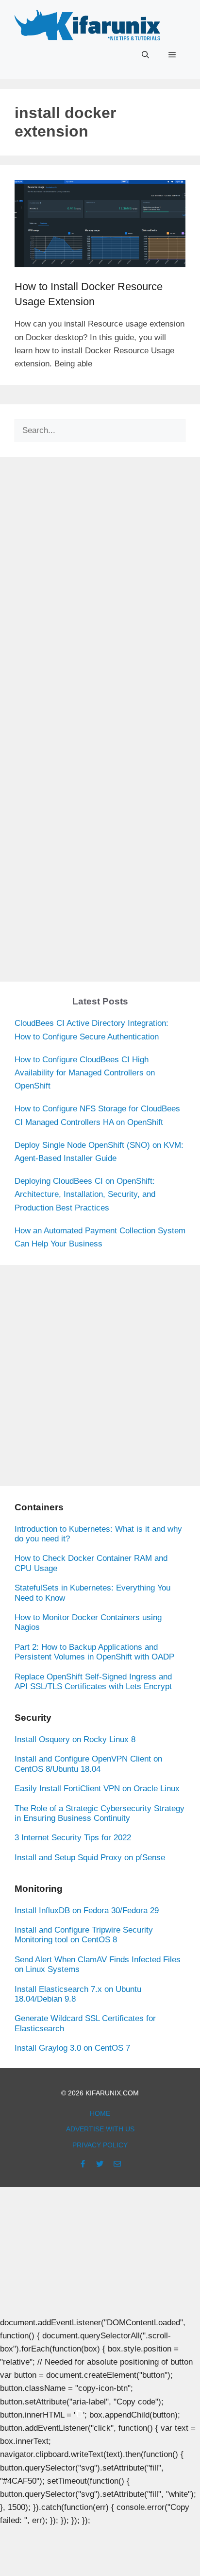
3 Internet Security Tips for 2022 (73, 1838)
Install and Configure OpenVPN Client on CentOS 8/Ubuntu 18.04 (88, 1764)
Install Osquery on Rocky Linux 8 (75, 1739)
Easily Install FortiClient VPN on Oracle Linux (97, 1789)
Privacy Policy (100, 2145)
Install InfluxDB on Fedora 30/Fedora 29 (87, 1910)
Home (100, 2113)
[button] (145, 55)
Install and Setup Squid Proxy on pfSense (90, 1858)
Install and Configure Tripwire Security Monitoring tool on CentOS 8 (84, 1935)
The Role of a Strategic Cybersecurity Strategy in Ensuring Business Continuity (100, 1813)
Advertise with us (100, 2129)
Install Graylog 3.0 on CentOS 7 (72, 2048)
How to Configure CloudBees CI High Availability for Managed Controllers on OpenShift (85, 1073)
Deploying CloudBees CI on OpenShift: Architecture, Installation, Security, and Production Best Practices (85, 1194)
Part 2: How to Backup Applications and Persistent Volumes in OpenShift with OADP (94, 1652)
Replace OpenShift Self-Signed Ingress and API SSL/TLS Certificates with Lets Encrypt (93, 1682)
